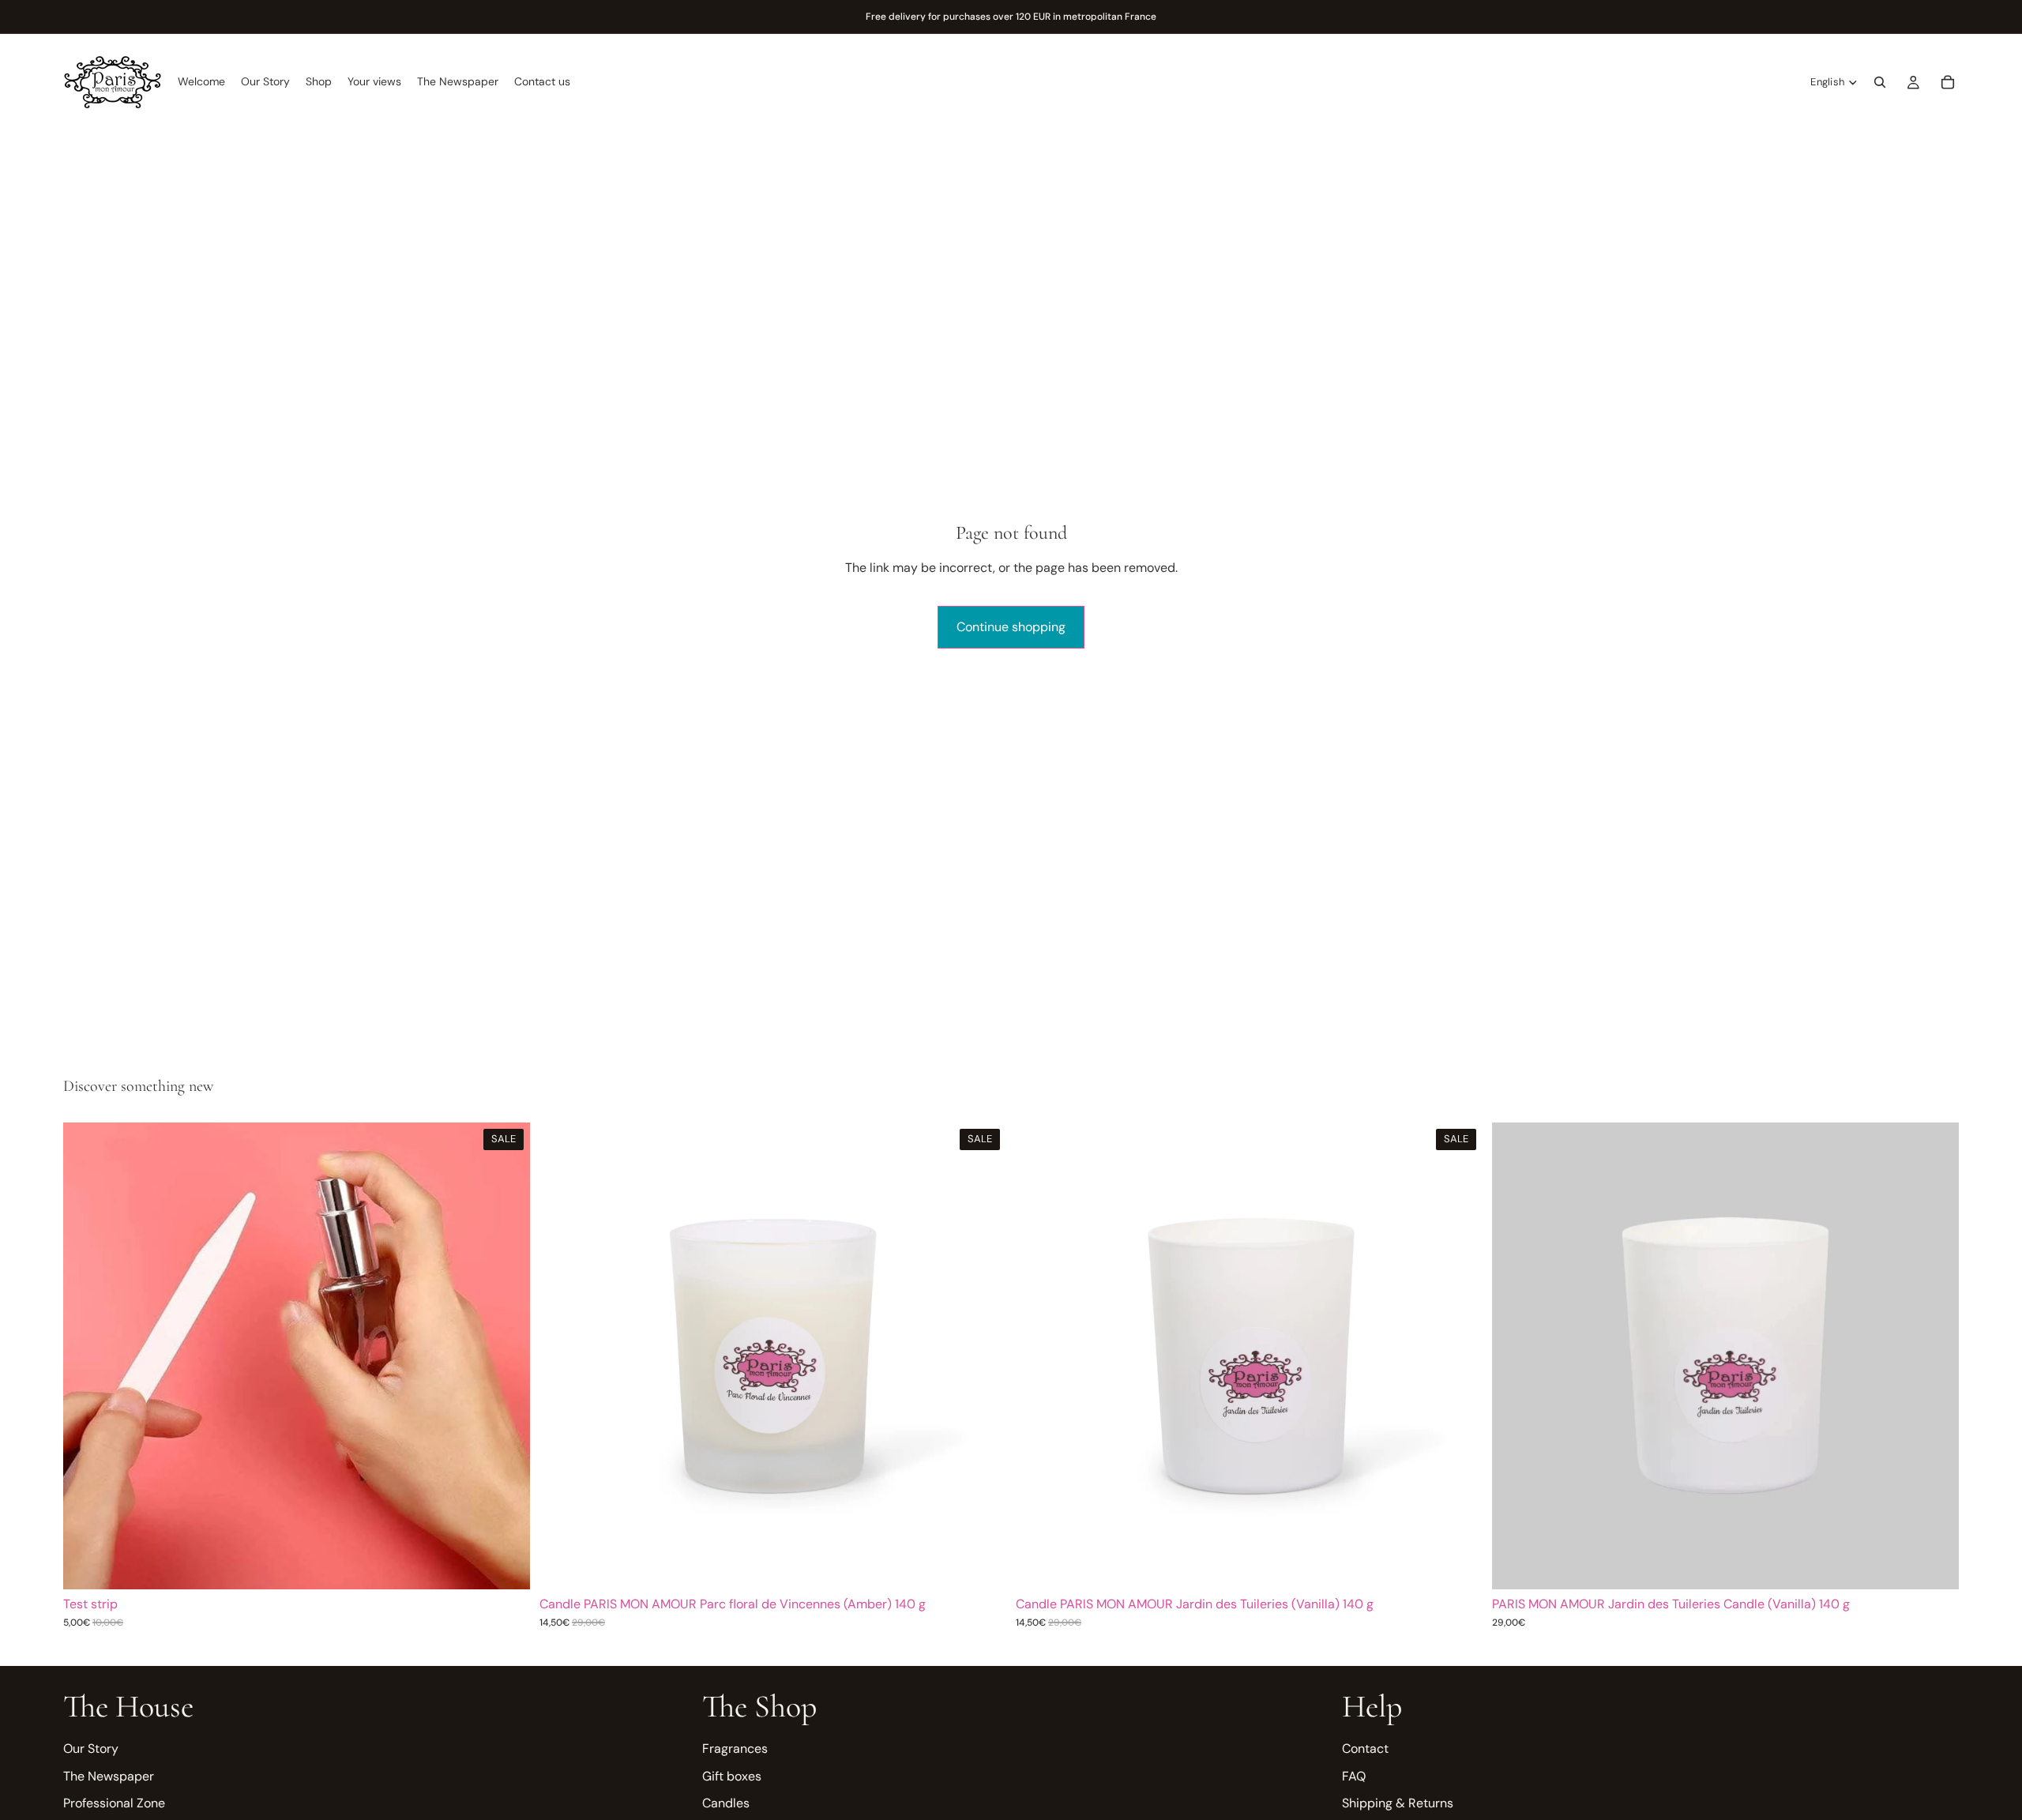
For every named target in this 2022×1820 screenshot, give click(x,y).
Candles (726, 1803)
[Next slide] (506, 1356)
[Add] (505, 1566)
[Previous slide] (87, 1356)
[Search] (1880, 82)
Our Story (91, 1749)
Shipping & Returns (1398, 1803)
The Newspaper (109, 1776)
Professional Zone (114, 1803)
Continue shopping (1011, 627)
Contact (1365, 1749)
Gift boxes (732, 1776)
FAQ (1354, 1776)
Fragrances (735, 1749)
